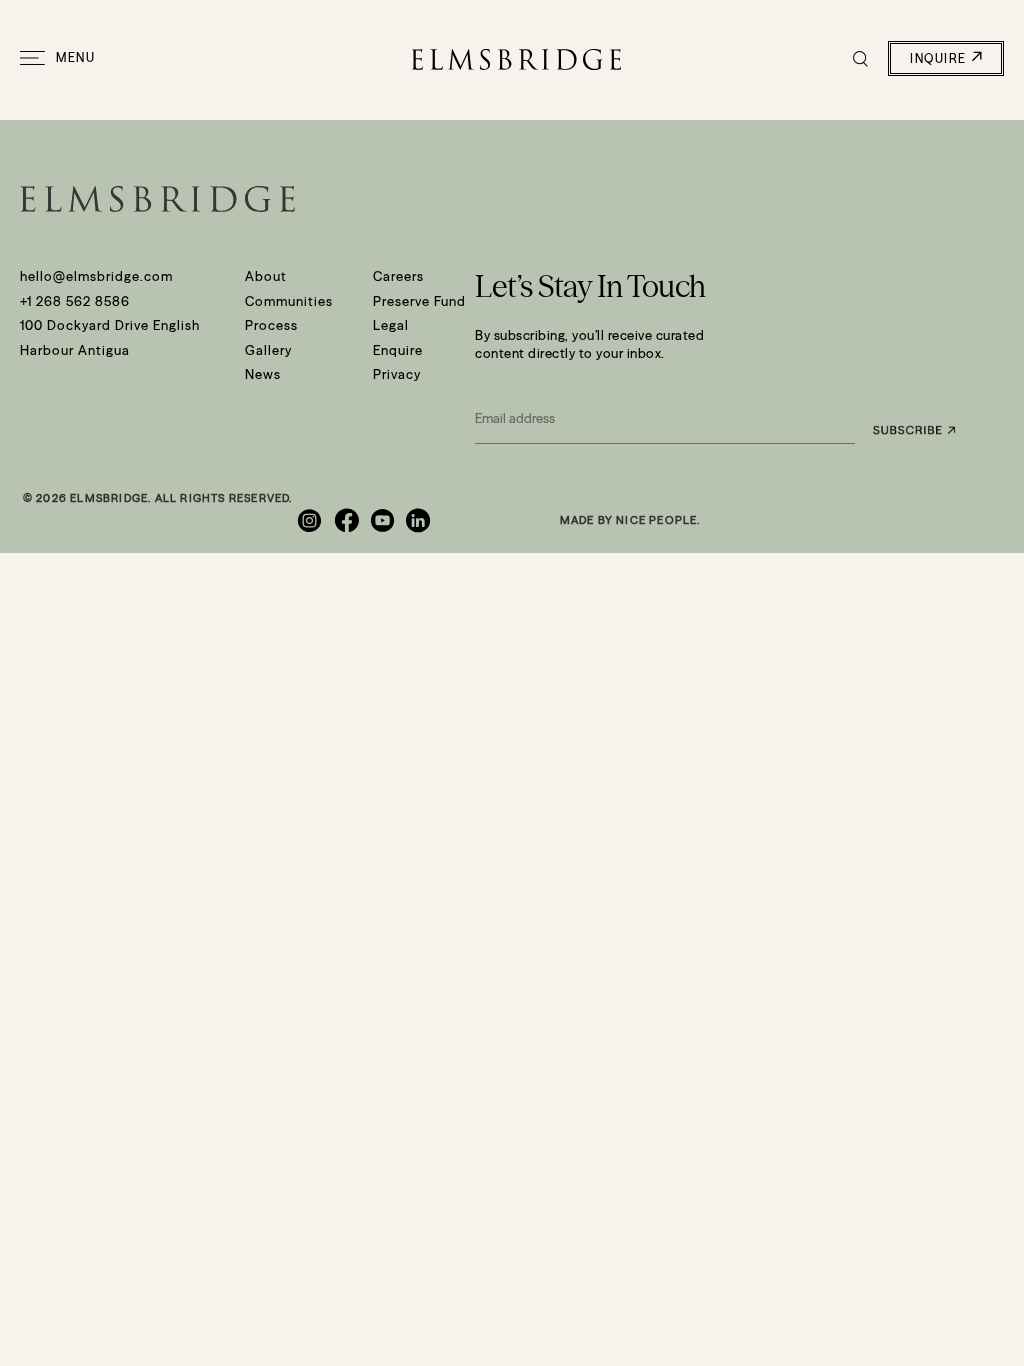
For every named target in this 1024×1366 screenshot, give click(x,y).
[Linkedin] (421, 520)
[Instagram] (312, 520)
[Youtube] (385, 520)
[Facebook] (348, 520)
